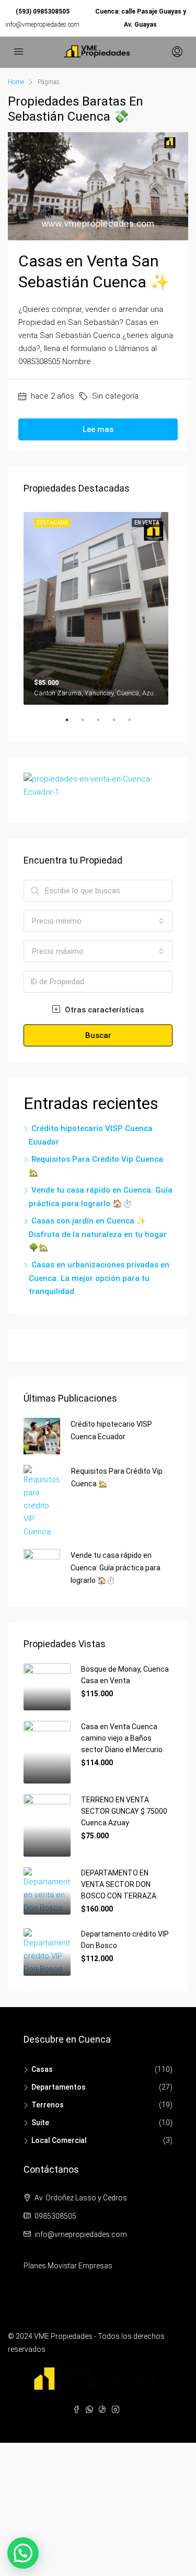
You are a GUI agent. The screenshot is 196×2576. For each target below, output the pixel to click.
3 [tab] (103, 724)
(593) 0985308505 (43, 11)
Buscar (98, 1035)
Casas (42, 2069)
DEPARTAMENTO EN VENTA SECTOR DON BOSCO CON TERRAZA (119, 1884)
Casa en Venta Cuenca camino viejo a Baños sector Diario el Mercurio (122, 1738)
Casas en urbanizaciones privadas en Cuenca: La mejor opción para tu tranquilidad (99, 1278)
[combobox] (98, 921)
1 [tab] (72, 724)
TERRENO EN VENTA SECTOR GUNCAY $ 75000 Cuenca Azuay (124, 1811)
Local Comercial (59, 2140)
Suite (40, 2123)
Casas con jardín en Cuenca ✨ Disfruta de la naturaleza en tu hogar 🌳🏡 (98, 1234)
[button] (23, 2553)
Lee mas (98, 429)
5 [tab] (135, 724)
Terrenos (48, 2105)
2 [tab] (88, 724)
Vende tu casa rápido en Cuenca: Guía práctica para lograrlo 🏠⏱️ (116, 1568)
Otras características (103, 1010)
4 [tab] (119, 724)
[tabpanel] (98, 606)
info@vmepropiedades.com (42, 25)
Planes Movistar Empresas (68, 2266)
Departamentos (59, 2087)
